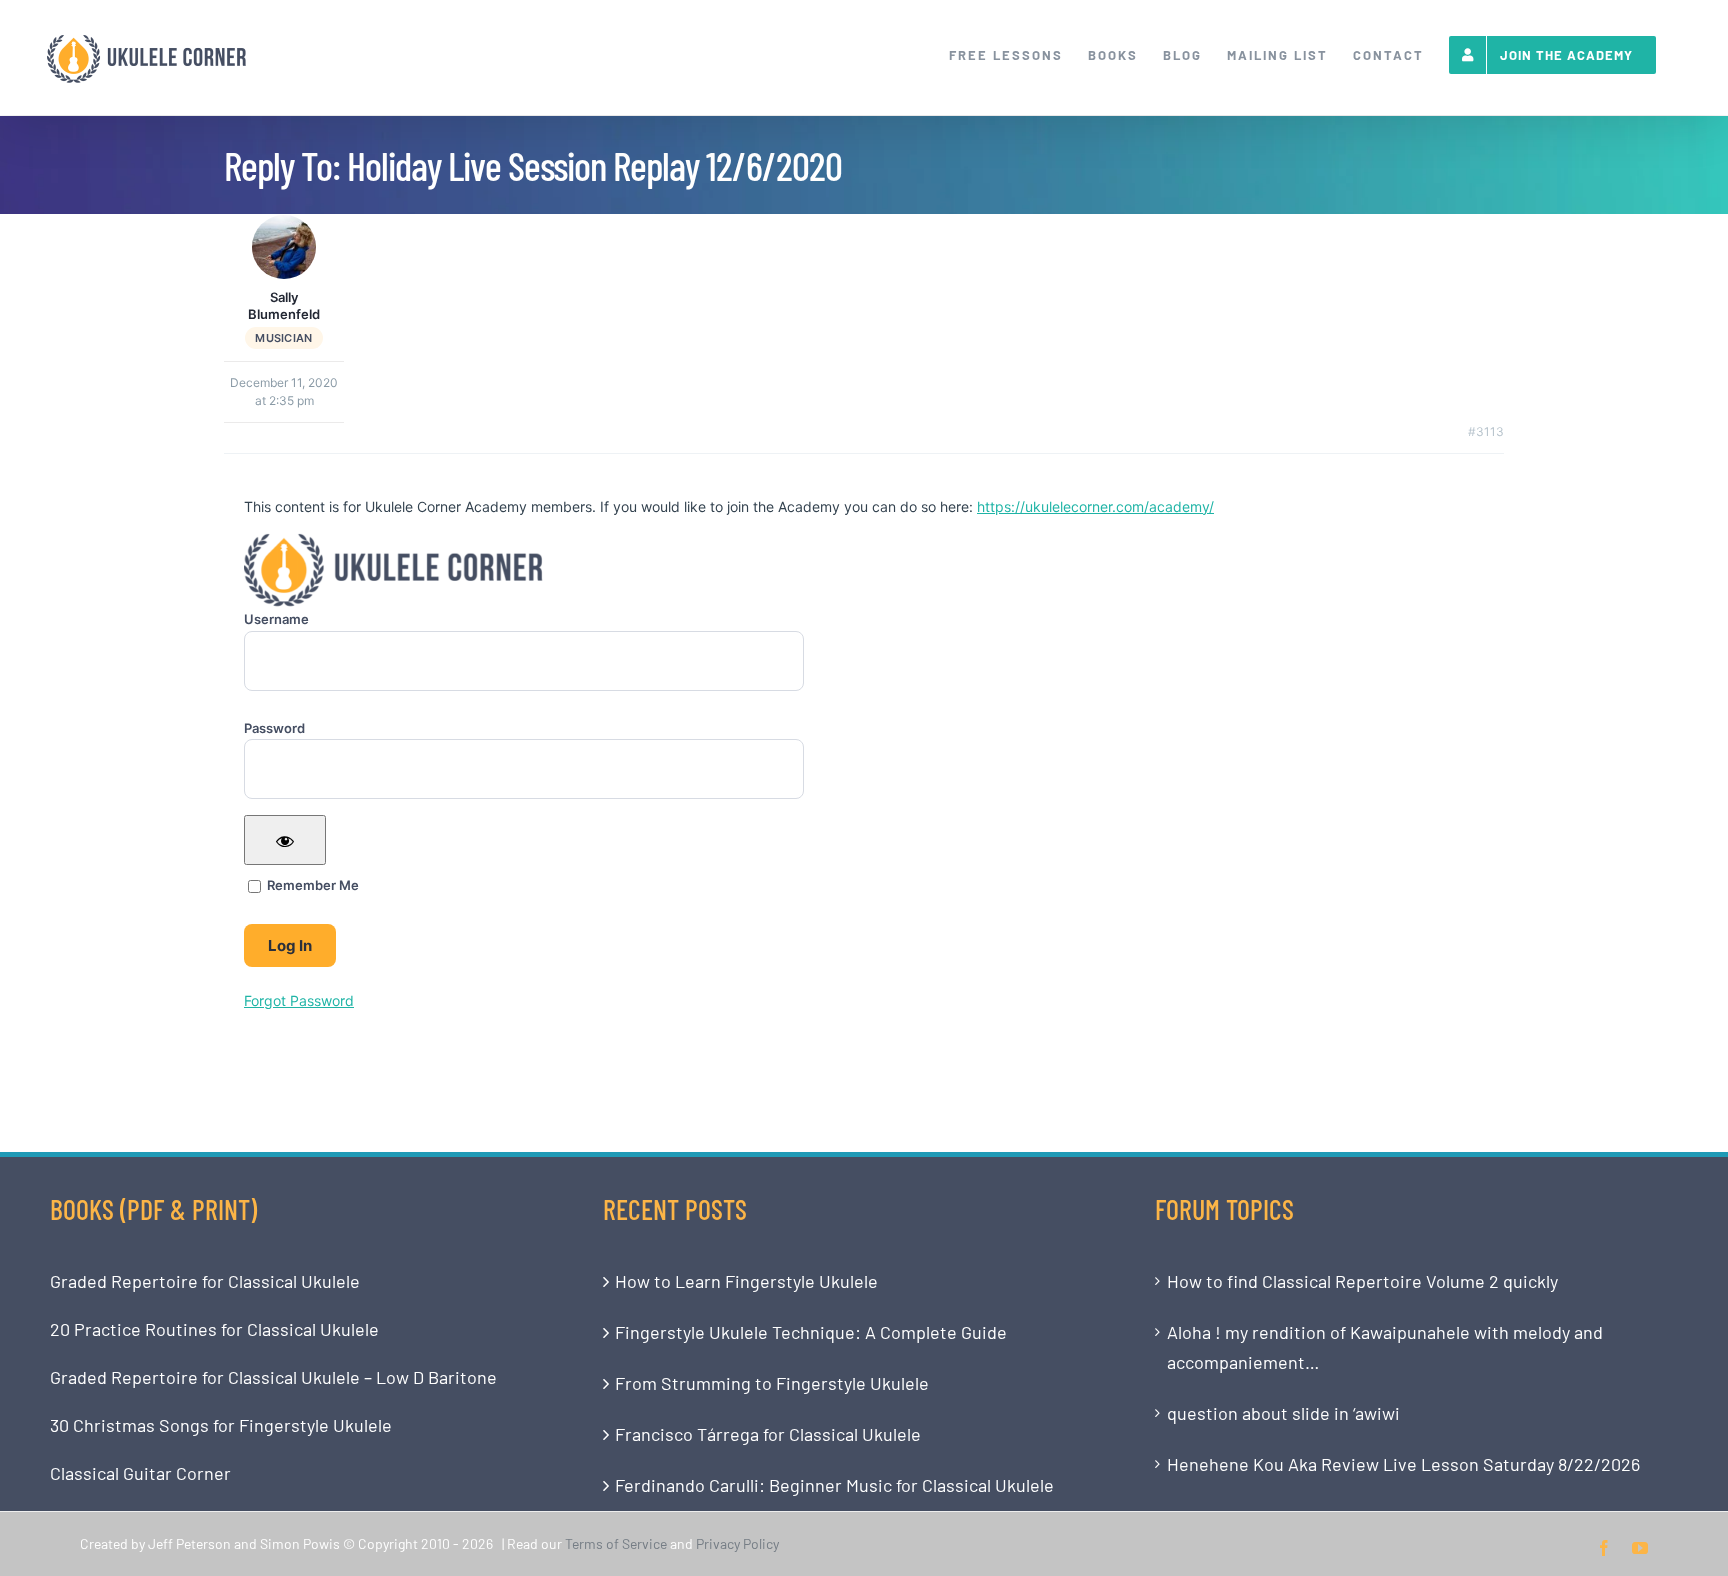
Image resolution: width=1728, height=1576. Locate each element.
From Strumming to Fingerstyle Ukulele (772, 1383)
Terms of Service (616, 1543)
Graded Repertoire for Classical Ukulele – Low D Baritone (273, 1377)
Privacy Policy (737, 1543)
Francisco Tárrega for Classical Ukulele (768, 1434)
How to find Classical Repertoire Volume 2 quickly (1362, 1281)
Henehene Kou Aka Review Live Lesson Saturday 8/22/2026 (1403, 1464)
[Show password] (285, 840)
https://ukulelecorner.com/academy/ (1095, 506)
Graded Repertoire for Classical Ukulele (205, 1281)
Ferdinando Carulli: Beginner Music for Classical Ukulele (834, 1485)
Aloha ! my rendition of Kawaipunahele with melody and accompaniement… (1385, 1347)
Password (274, 728)
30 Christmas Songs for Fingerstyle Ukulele (221, 1425)
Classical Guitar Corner (140, 1473)
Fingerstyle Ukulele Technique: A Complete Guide (811, 1332)
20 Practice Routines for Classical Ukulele (214, 1329)
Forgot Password (299, 1000)
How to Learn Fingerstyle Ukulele (746, 1281)
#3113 (1486, 431)
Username (276, 619)
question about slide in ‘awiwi (1283, 1413)
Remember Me (311, 885)
